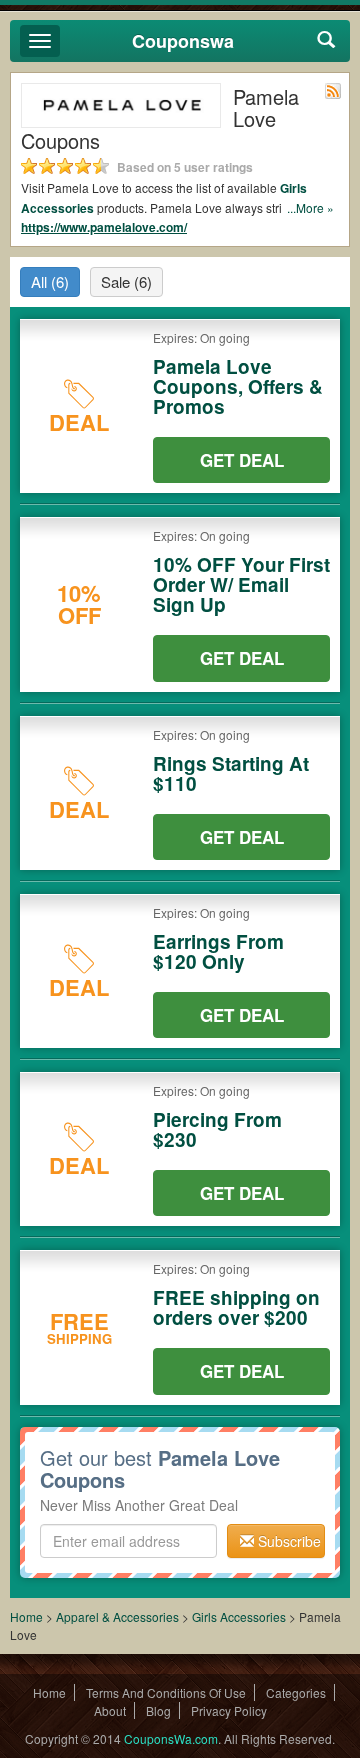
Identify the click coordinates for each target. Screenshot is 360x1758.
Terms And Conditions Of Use (166, 1692)
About (110, 1710)
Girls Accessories (239, 1616)
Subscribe (287, 1541)
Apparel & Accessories (117, 1616)
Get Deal (242, 460)
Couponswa (183, 41)
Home (26, 1616)
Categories (296, 1692)
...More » (310, 207)
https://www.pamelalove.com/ (104, 227)
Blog (158, 1710)
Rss (333, 91)
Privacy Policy (229, 1710)
